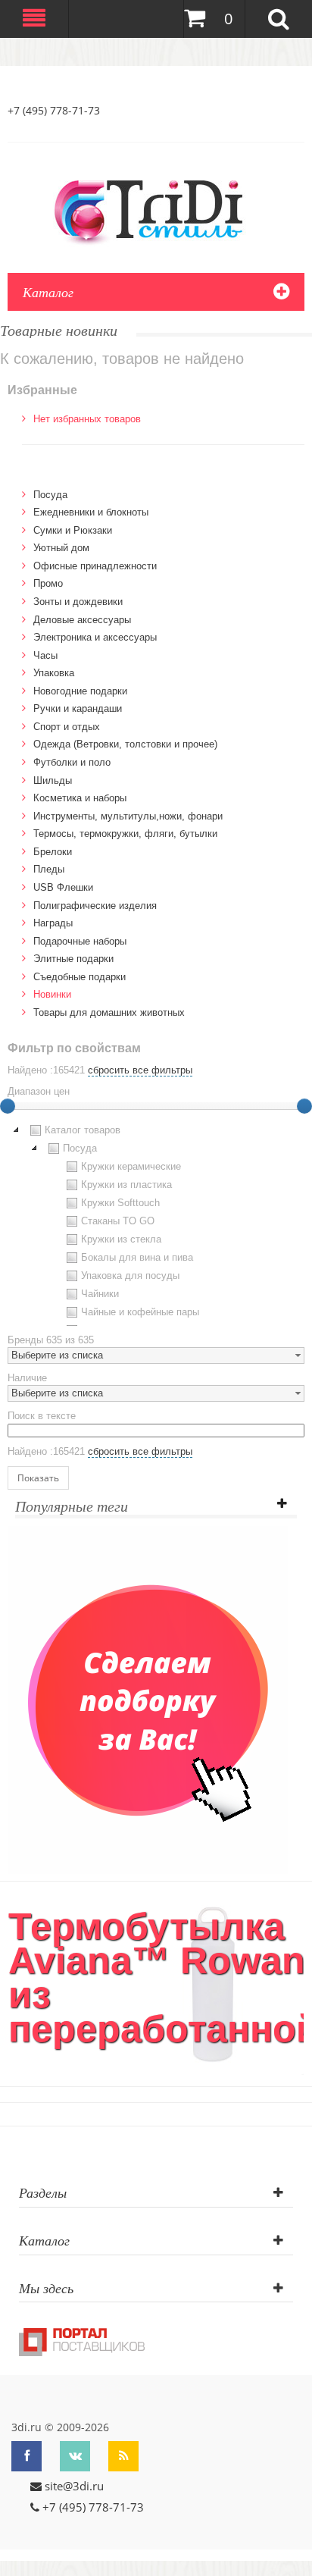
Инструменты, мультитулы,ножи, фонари (128, 816)
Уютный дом (61, 548)
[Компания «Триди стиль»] (156, 209)
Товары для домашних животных (109, 1012)
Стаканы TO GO (118, 1221)
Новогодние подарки (80, 691)
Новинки (52, 994)
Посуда (50, 495)
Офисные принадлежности (95, 566)
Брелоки (53, 852)
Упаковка (54, 673)
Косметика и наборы (80, 798)
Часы (45, 655)
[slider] (304, 1106)
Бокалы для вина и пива (137, 1257)
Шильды (53, 780)
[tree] (156, 1224)
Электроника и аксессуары (95, 637)
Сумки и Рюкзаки (73, 530)
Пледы (49, 869)
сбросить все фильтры (140, 1070)
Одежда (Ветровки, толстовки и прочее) (125, 744)
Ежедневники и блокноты (91, 512)
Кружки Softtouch (120, 1203)
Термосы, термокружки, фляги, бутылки (125, 834)
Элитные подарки (73, 959)
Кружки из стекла (121, 1239)
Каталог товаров (83, 1130)
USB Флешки (63, 887)
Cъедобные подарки (80, 977)
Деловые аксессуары (82, 620)
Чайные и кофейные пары (140, 1312)
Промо (48, 583)
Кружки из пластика (126, 1185)
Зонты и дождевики (78, 602)
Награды (53, 923)
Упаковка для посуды (130, 1275)
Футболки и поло (72, 762)
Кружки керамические (131, 1166)
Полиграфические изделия (95, 906)
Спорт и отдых (67, 727)
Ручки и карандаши (78, 708)
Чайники (100, 1294)
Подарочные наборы (80, 941)
